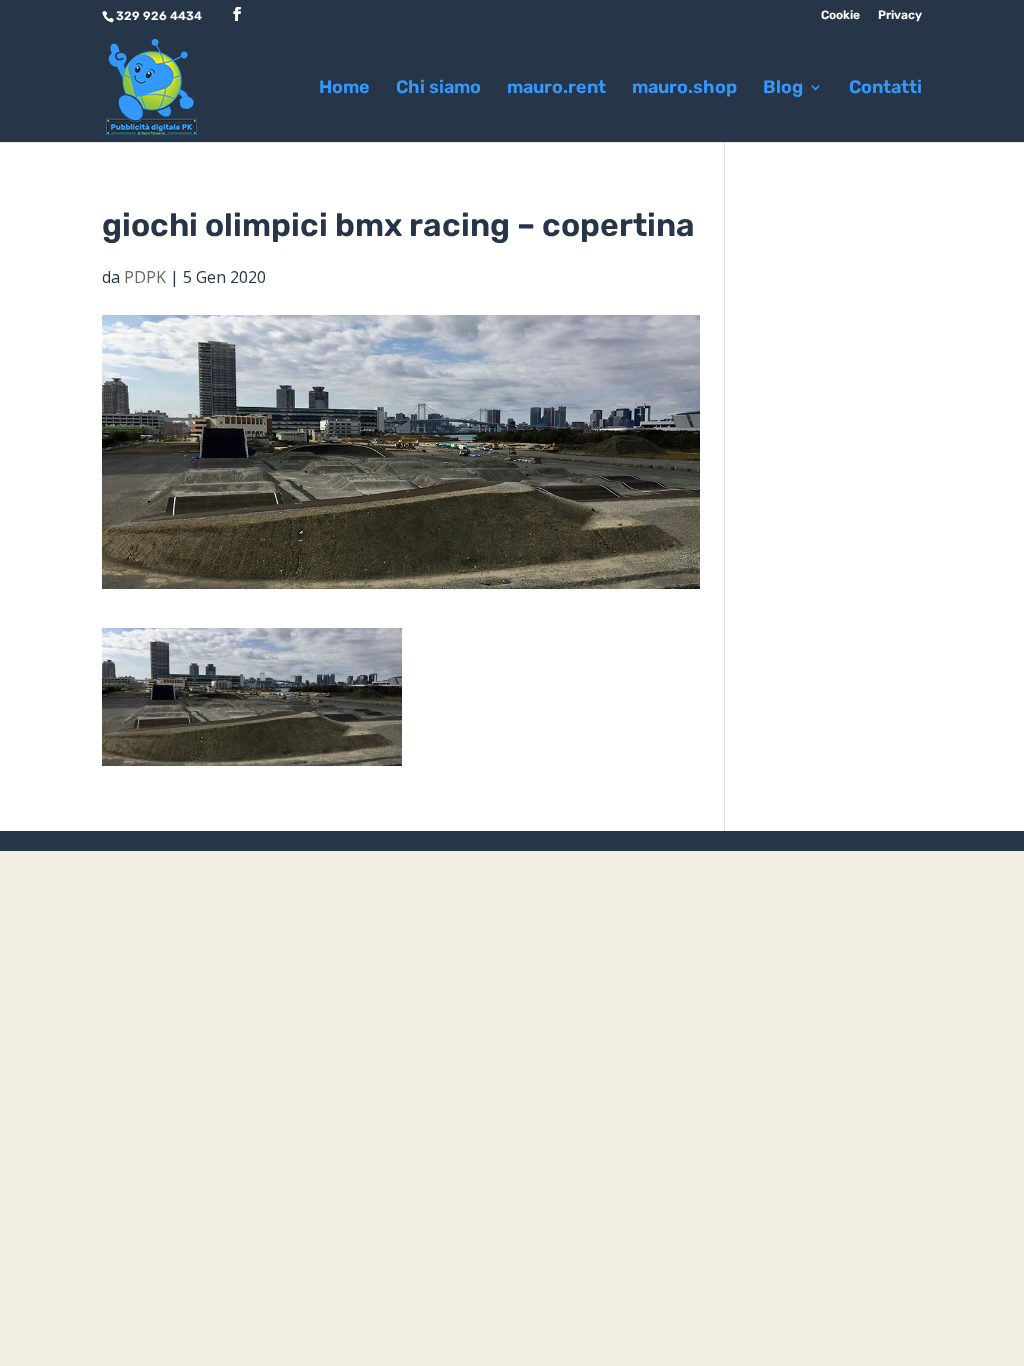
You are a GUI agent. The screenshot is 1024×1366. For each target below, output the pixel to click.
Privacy (900, 15)
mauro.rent (556, 89)
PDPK (145, 277)
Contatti (885, 89)
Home (344, 89)
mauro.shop (684, 89)
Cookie (840, 15)
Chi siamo (438, 89)
